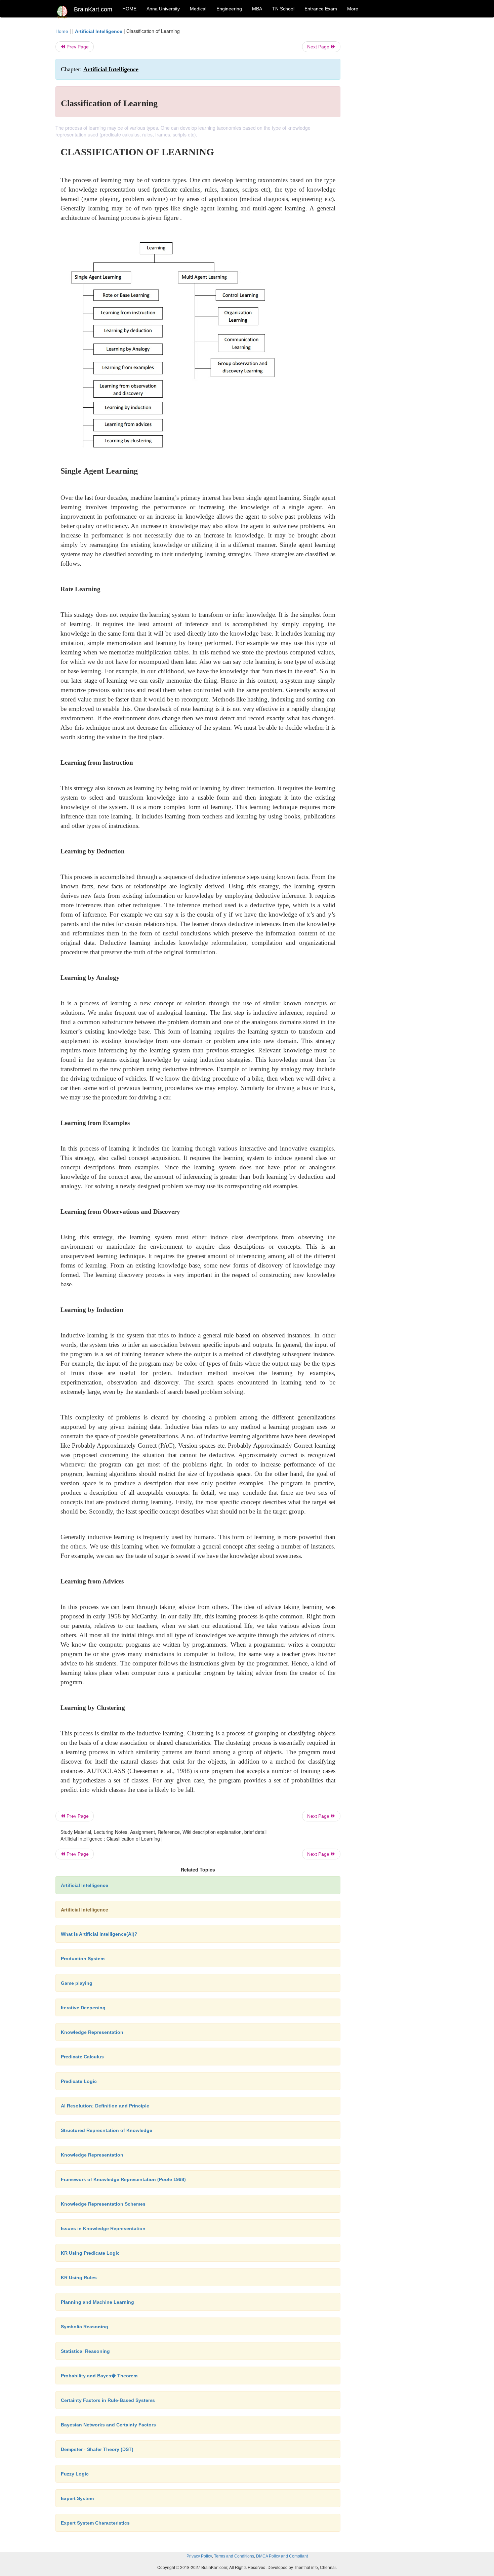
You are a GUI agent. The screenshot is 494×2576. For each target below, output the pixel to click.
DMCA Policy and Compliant (282, 2556)
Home (62, 31)
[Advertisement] (395, 128)
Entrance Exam (321, 9)
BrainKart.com (93, 9)
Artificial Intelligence (99, 31)
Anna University (163, 9)
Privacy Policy (199, 2556)
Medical (198, 9)
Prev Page (77, 47)
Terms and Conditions (234, 2556)
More (353, 9)
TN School (283, 9)
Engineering (229, 9)
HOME (129, 9)
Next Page (319, 47)
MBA (257, 9)
